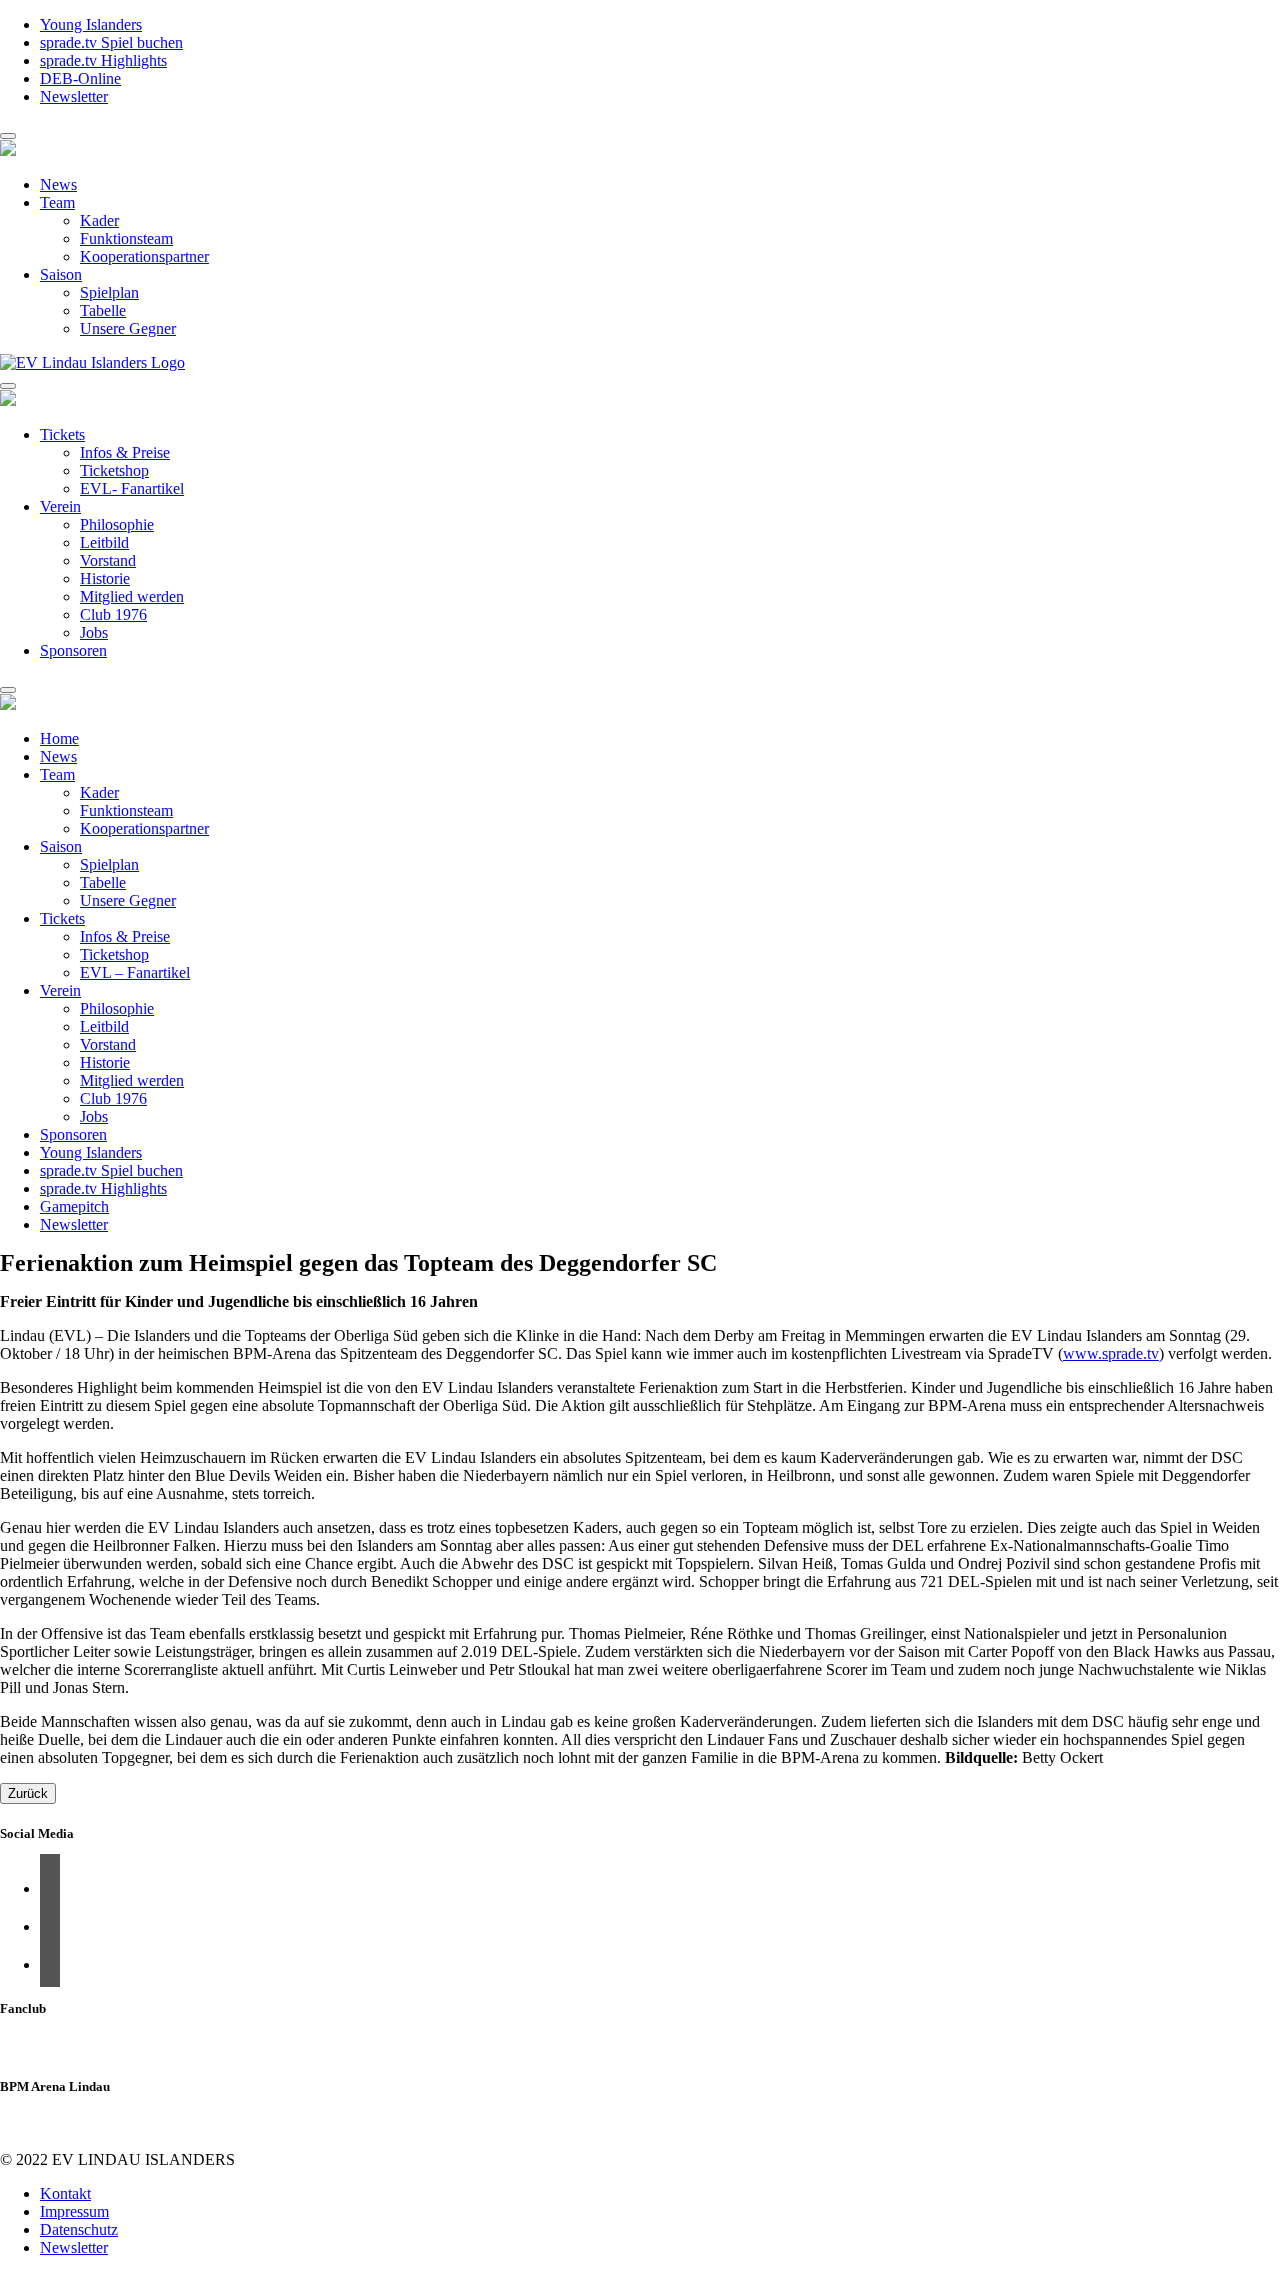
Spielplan (109, 292)
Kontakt (65, 2193)
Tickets (62, 434)
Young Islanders (91, 24)
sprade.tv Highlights (103, 60)
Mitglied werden (132, 596)
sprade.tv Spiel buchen (111, 42)
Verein (60, 506)
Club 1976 (113, 614)
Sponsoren (73, 650)
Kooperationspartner (144, 256)
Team (57, 202)
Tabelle (103, 310)
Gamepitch (74, 1206)
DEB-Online (80, 78)
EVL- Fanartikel (132, 488)
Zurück (28, 1793)
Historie (105, 578)
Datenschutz (79, 2229)
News (58, 184)
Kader (99, 220)
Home (59, 738)
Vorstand (108, 560)
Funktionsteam (126, 238)
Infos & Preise (125, 452)
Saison (61, 274)
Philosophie (117, 524)
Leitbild (104, 542)
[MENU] (8, 136)
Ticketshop (114, 470)
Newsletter (74, 96)
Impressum (74, 2211)
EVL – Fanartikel (135, 972)
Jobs (94, 632)
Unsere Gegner (128, 328)
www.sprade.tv (1111, 1353)
